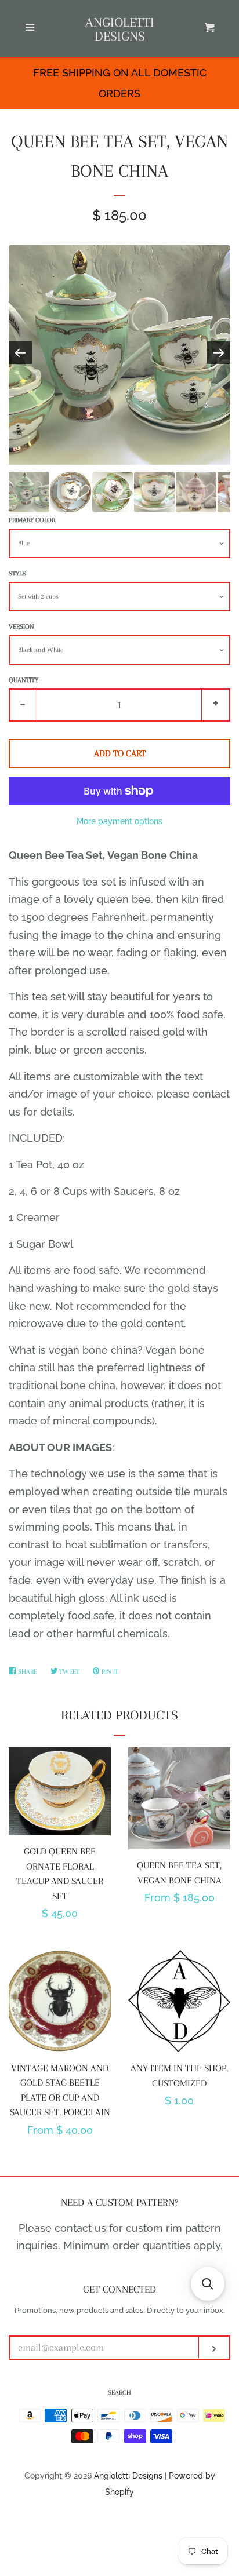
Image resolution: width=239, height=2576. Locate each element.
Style (17, 573)
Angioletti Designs (120, 29)
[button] (208, 2284)
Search (119, 2393)
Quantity (23, 680)
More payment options (119, 821)
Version (21, 627)
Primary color (32, 520)
